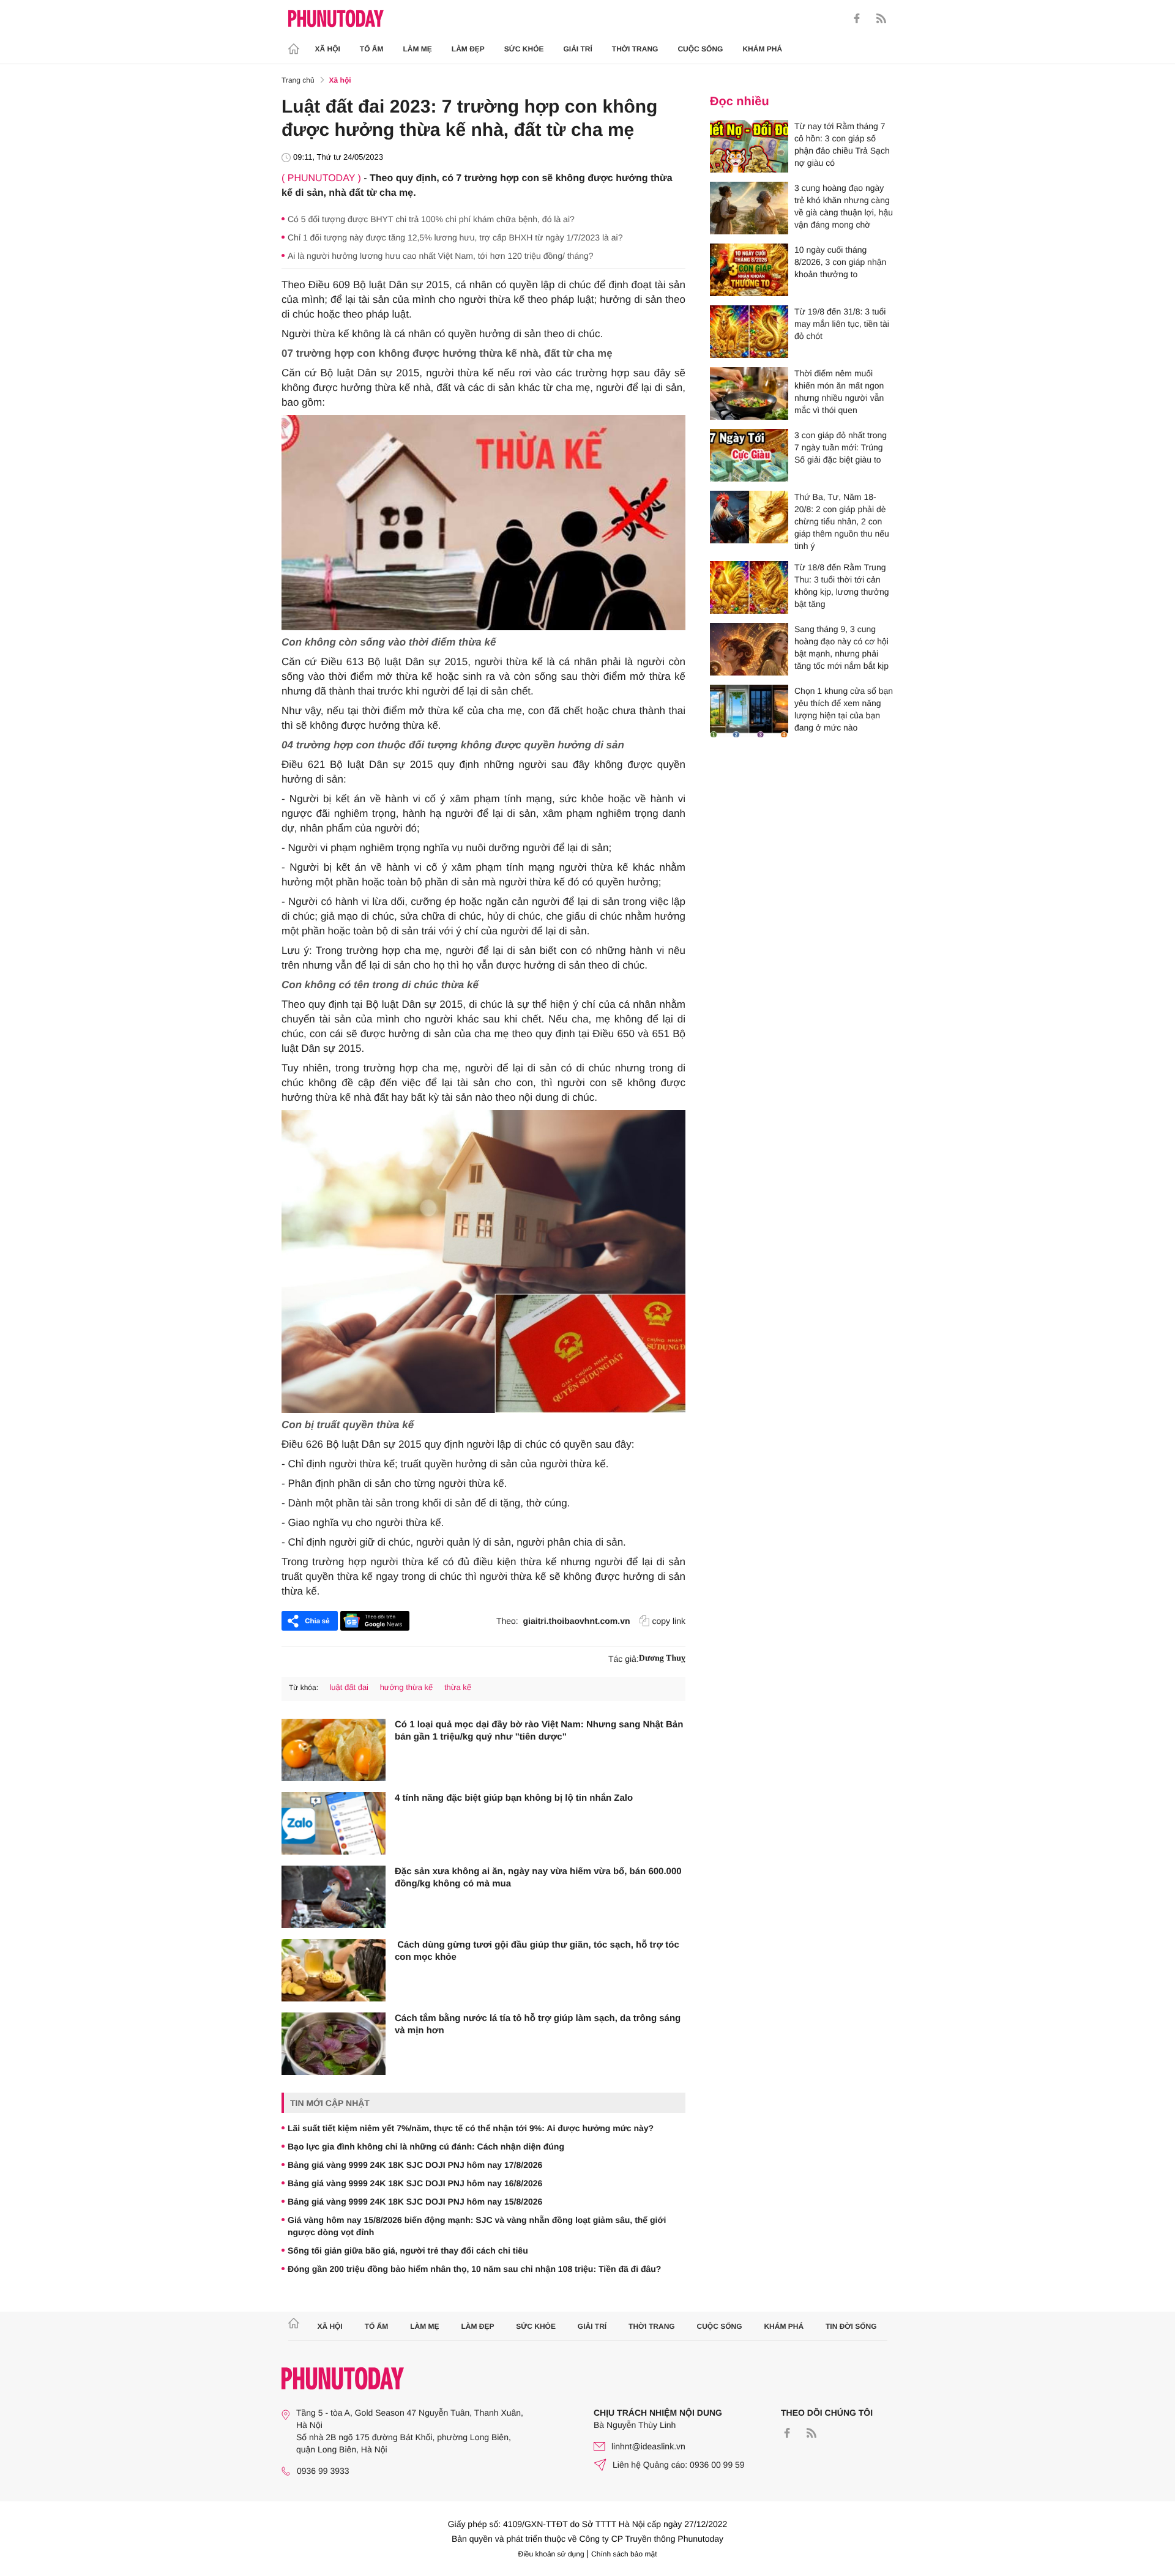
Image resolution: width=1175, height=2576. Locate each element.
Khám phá (762, 49)
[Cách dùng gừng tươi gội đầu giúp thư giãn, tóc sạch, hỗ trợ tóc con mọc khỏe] (334, 1970)
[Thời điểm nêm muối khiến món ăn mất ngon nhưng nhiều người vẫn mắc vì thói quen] (749, 393)
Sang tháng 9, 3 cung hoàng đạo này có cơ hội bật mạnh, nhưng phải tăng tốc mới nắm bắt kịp (841, 647)
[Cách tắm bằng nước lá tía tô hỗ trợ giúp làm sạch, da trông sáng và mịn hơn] (334, 2044)
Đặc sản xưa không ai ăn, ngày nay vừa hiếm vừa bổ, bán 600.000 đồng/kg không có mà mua (538, 1878)
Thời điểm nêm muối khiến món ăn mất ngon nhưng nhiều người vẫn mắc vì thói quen (839, 392)
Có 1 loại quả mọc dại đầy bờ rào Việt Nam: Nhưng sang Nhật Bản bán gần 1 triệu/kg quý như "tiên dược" (539, 1731)
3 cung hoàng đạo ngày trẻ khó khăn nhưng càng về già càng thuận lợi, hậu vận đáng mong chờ (844, 206)
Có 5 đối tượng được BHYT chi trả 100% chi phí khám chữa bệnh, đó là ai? (431, 219)
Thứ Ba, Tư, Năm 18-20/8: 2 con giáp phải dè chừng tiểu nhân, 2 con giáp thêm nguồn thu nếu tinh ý (842, 521)
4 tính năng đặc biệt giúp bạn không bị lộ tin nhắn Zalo (514, 1798)
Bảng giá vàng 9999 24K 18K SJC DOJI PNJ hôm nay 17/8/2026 (415, 2165)
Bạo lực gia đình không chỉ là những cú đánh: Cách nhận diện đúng (426, 2146)
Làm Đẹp (468, 49)
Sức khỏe (524, 49)
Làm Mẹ (418, 49)
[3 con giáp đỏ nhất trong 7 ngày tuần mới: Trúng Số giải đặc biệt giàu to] (749, 455)
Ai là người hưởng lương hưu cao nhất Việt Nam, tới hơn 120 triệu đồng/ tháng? (441, 256)
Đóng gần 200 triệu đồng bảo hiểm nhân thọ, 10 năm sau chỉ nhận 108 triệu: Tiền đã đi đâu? (474, 2269)
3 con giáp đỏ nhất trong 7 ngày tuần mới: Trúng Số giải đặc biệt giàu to (841, 447)
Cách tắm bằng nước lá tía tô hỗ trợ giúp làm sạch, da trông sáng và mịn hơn (538, 2024)
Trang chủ (298, 80)
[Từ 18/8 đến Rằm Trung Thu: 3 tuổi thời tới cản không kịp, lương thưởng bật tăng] (749, 587)
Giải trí (577, 49)
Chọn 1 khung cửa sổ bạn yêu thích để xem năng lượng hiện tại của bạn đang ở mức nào (844, 709)
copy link (669, 1621)
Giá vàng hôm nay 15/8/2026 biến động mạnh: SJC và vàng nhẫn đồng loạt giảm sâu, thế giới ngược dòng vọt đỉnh (477, 2226)
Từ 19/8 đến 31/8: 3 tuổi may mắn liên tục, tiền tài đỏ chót (842, 324)
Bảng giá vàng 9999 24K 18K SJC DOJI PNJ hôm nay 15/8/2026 (415, 2202)
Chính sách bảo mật (624, 2554)
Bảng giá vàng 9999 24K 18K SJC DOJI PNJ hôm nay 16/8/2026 (415, 2183)
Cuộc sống (700, 49)
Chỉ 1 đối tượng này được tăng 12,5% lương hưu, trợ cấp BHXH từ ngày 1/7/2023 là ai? (455, 237)
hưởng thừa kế (407, 1687)
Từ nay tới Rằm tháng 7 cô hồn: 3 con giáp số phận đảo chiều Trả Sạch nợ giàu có (842, 144)
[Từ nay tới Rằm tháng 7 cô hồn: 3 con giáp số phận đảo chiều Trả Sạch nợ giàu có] (749, 146)
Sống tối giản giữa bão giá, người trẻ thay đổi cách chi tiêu (408, 2250)
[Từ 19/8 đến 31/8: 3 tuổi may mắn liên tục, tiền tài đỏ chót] (749, 332)
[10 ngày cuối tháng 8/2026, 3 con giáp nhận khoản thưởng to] (749, 270)
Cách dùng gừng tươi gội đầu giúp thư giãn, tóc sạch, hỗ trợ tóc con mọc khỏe (537, 1951)
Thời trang (635, 49)
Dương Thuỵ (662, 1658)
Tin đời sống (851, 2326)
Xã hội (328, 49)
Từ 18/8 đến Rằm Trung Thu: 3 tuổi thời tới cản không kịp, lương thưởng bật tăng (842, 586)
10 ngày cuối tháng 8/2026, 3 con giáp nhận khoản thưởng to (840, 262)
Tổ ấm (372, 49)
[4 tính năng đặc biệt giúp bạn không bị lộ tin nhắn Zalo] (334, 1823)
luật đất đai (349, 1687)
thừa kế (458, 1687)
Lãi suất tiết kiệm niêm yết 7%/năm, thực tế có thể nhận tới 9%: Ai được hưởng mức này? (471, 2128)
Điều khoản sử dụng (551, 2554)
